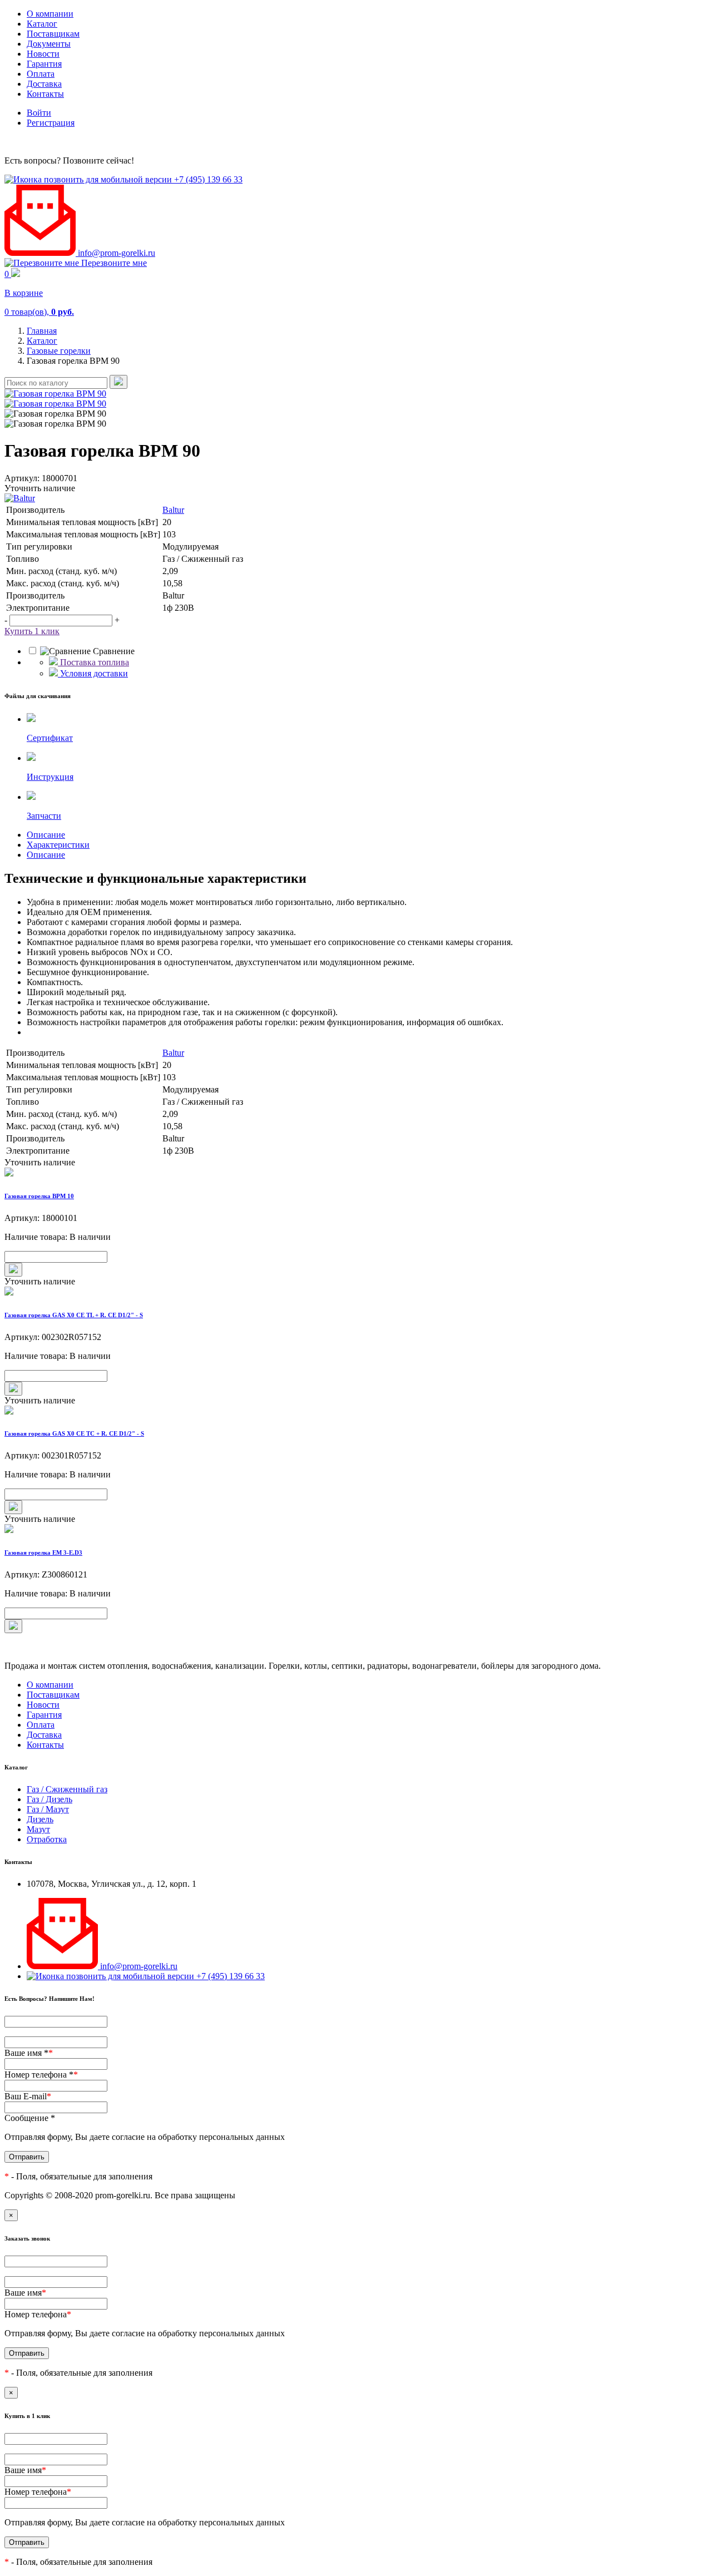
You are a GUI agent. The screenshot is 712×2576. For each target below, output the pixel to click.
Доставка (44, 84)
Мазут (38, 1829)
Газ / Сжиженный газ (67, 1789)
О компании (50, 14)
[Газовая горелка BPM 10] (356, 1173)
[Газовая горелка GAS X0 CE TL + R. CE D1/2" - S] (356, 1292)
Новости (43, 54)
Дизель (40, 1819)
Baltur (173, 510)
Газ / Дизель (50, 1799)
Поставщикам (53, 34)
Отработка (47, 1839)
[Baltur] (356, 498)
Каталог (42, 24)
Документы (49, 44)
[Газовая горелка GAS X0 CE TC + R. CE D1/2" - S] (356, 1411)
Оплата (41, 74)
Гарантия (44, 64)
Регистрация (51, 123)
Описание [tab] (46, 835)
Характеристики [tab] (58, 845)
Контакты (45, 94)
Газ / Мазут (48, 1809)
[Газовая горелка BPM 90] (55, 394)
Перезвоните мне (113, 263)
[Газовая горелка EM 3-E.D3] (356, 1530)
